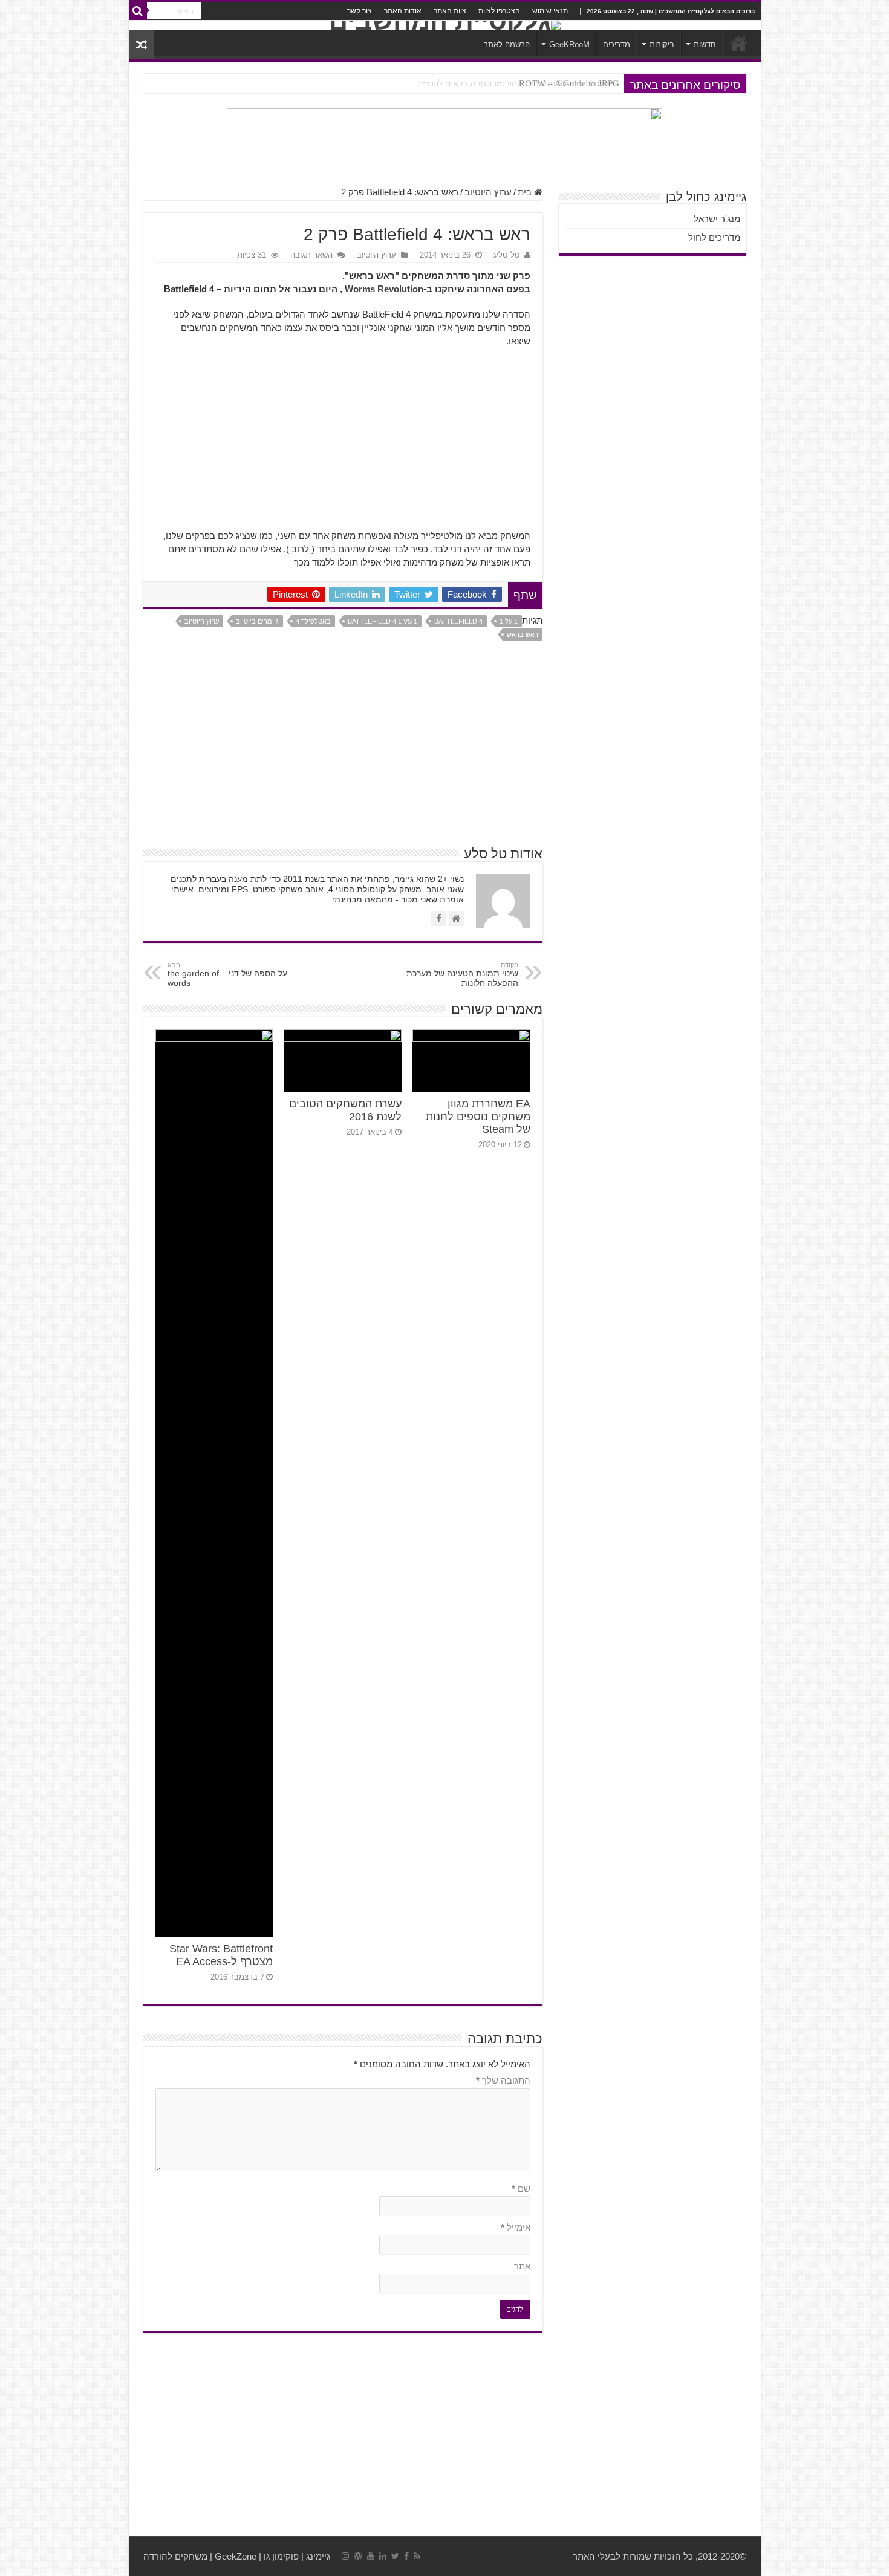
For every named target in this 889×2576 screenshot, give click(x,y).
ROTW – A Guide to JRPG (569, 83)
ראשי (739, 43)
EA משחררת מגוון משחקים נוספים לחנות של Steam (478, 1117)
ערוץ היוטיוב (488, 192)
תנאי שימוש (550, 11)
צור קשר (360, 11)
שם (521, 2189)
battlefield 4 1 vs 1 (383, 621)
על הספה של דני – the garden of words (227, 974)
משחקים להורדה (175, 2556)
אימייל (516, 2227)
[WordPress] (358, 2556)
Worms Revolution (384, 289)
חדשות (705, 44)
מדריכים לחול (714, 237)
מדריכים (617, 44)
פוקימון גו (281, 2556)
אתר (522, 2266)
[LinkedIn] (383, 2556)
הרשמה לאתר (507, 44)
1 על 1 (509, 621)
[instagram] (345, 2556)
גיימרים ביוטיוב (257, 621)
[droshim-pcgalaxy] (444, 141)
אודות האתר (403, 11)
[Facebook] (406, 2556)
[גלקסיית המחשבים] (445, 25)
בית (526, 192)
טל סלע (506, 255)
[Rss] (417, 2556)
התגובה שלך (503, 2080)
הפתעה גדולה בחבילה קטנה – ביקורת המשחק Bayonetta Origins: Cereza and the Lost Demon (448, 83)
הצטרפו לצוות (499, 11)
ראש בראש (523, 634)
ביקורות (662, 44)
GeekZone (236, 2556)
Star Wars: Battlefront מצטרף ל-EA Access (221, 1955)
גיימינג (318, 2556)
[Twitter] (395, 2556)
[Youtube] (371, 2556)
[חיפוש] (138, 11)
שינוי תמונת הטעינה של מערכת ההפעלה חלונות (462, 974)
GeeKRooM (569, 44)
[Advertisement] (343, 445)
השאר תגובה (311, 255)
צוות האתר (450, 11)
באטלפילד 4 (313, 621)
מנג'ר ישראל (717, 219)
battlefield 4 (458, 621)
